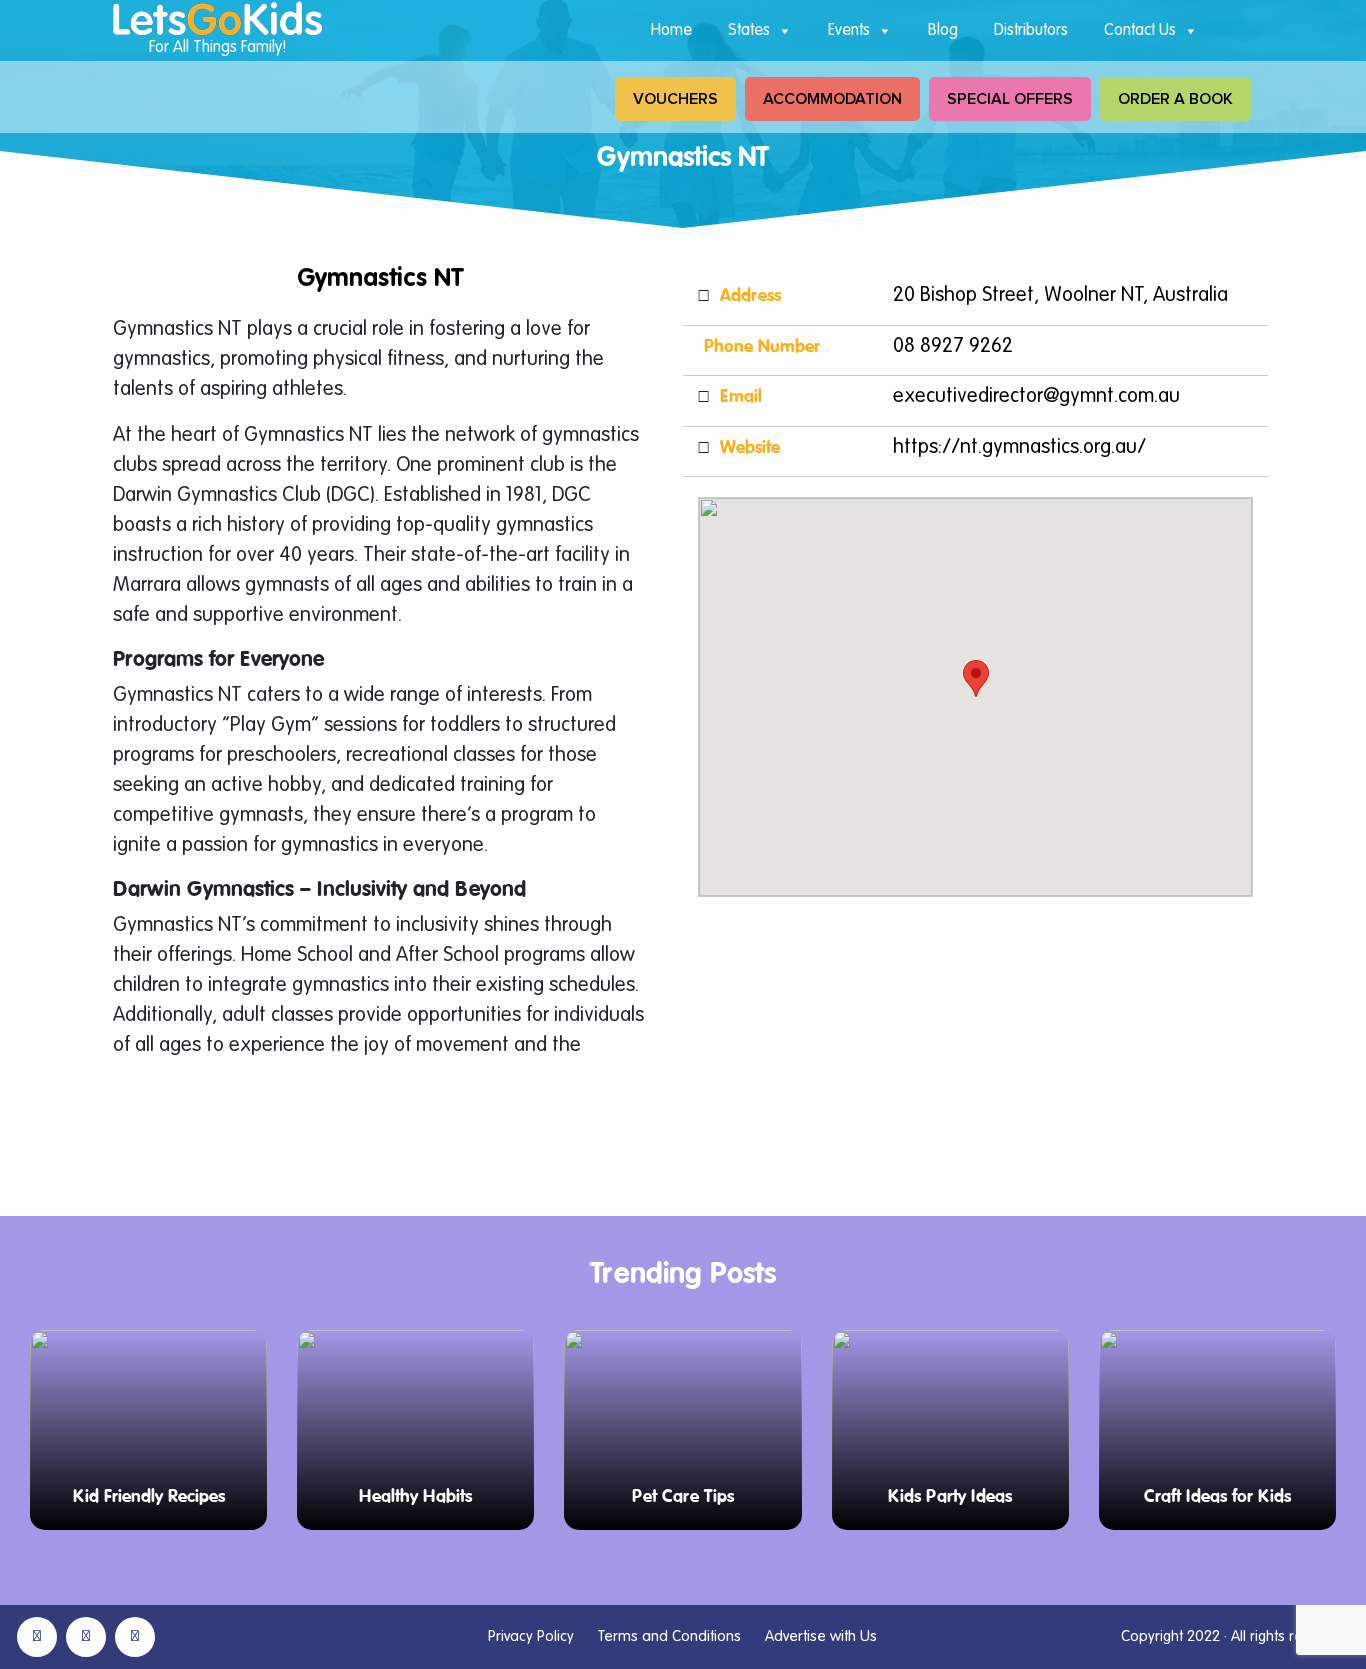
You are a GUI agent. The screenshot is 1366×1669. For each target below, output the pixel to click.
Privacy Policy (531, 1636)
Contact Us (1140, 31)
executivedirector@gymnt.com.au (1036, 397)
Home (671, 31)
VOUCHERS (675, 99)
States (749, 31)
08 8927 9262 (953, 347)
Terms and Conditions (669, 1636)
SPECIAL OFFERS (1010, 99)
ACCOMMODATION (832, 99)
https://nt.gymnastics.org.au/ (1019, 448)
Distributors (1031, 31)
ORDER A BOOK (1175, 99)
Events (849, 31)
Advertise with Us (821, 1636)
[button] (976, 678)
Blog (943, 31)
